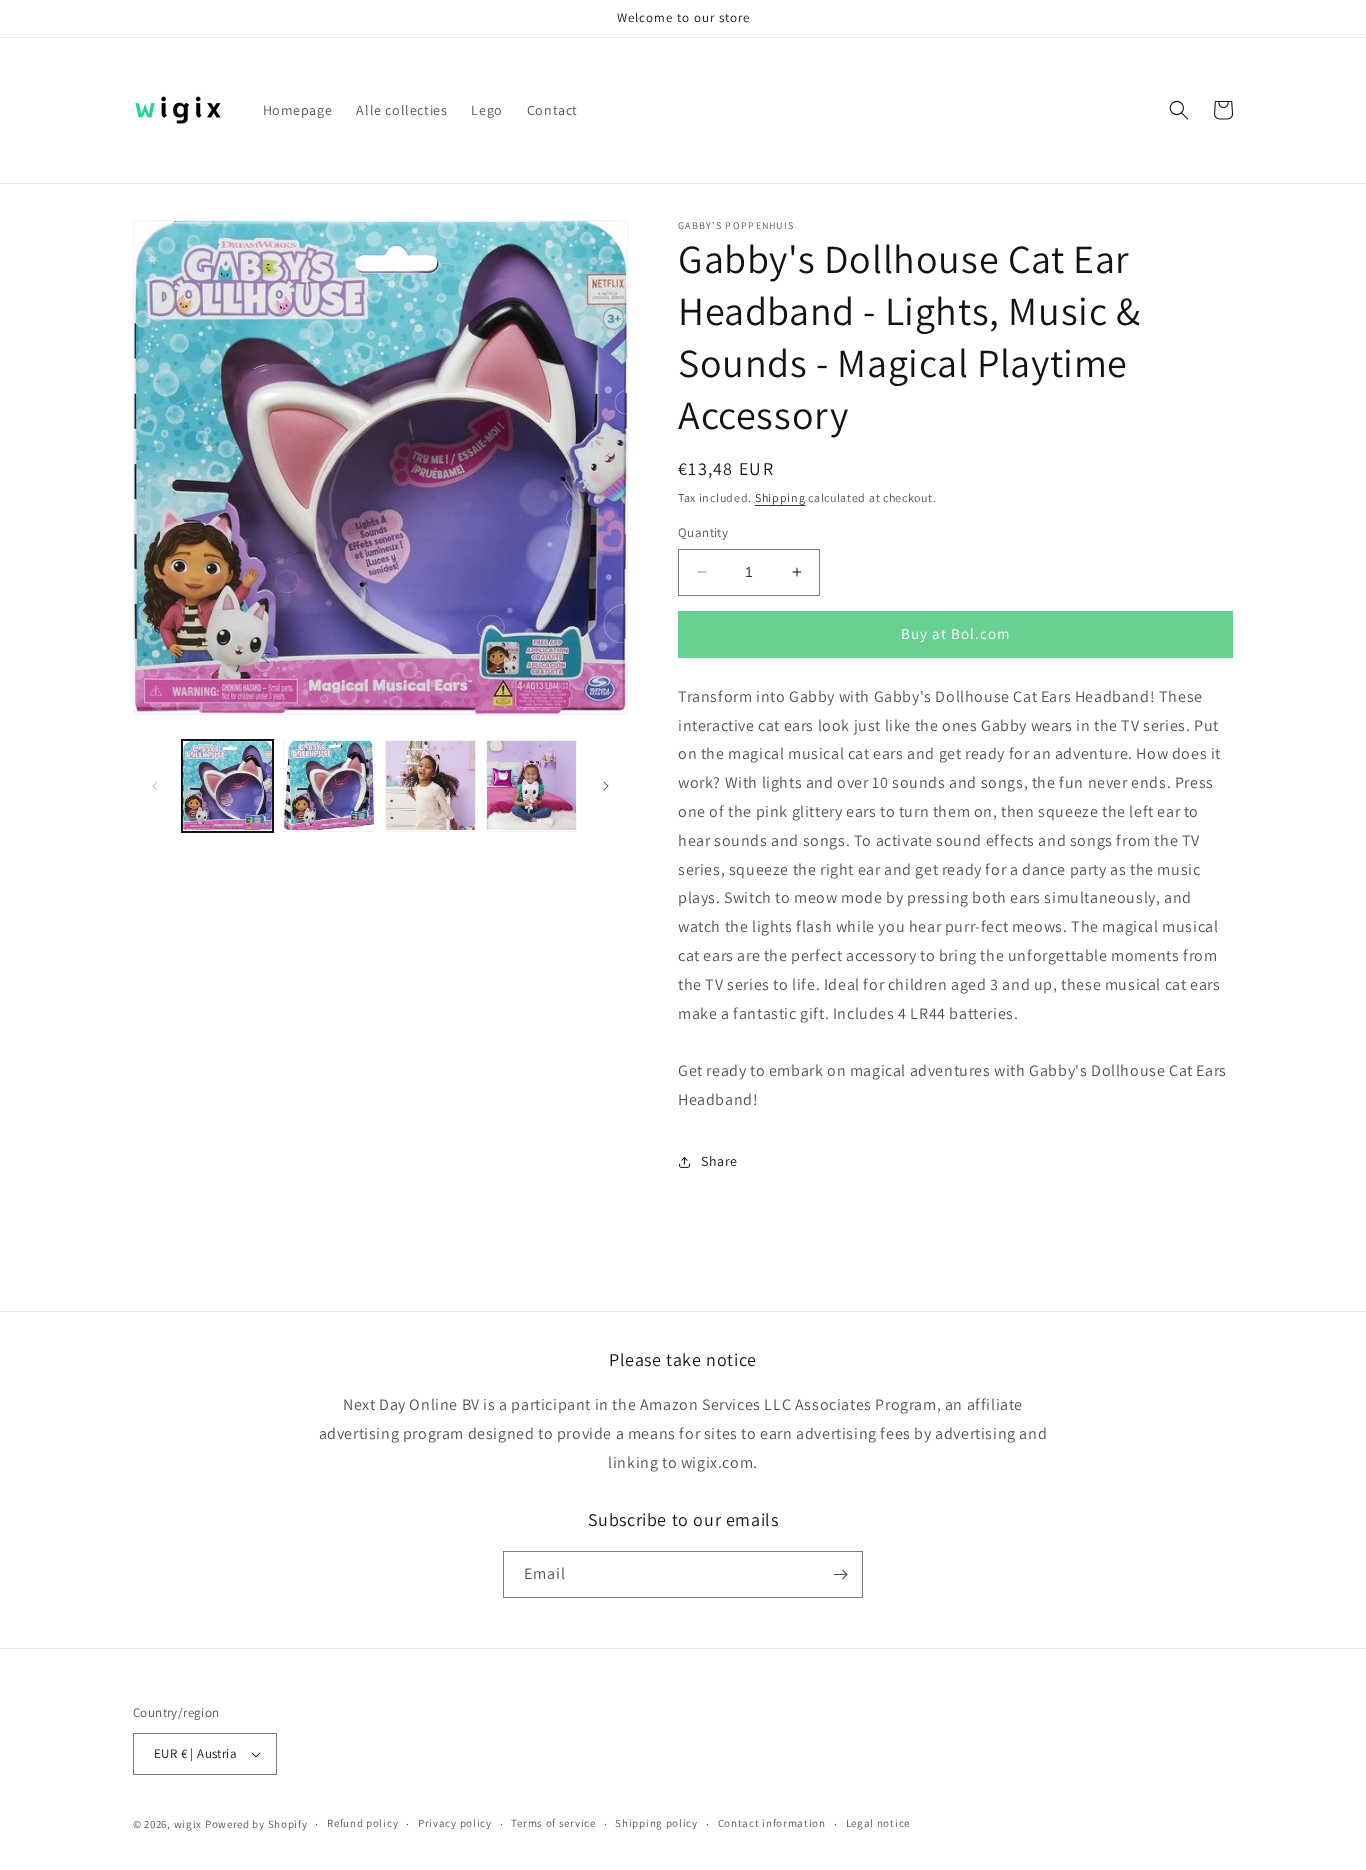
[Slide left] (155, 786)
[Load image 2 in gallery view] (328, 785)
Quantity (703, 532)
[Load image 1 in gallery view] (227, 785)
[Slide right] (606, 786)
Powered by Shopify (256, 1824)
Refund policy (362, 1823)
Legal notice (878, 1823)
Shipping (780, 497)
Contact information (772, 1823)
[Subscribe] (840, 1574)
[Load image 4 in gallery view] (531, 785)
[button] (1179, 110)
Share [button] (719, 1161)
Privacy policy (455, 1823)
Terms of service (553, 1823)
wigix (188, 1824)
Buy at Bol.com (955, 633)
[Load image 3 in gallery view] (430, 785)
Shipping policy (656, 1823)
